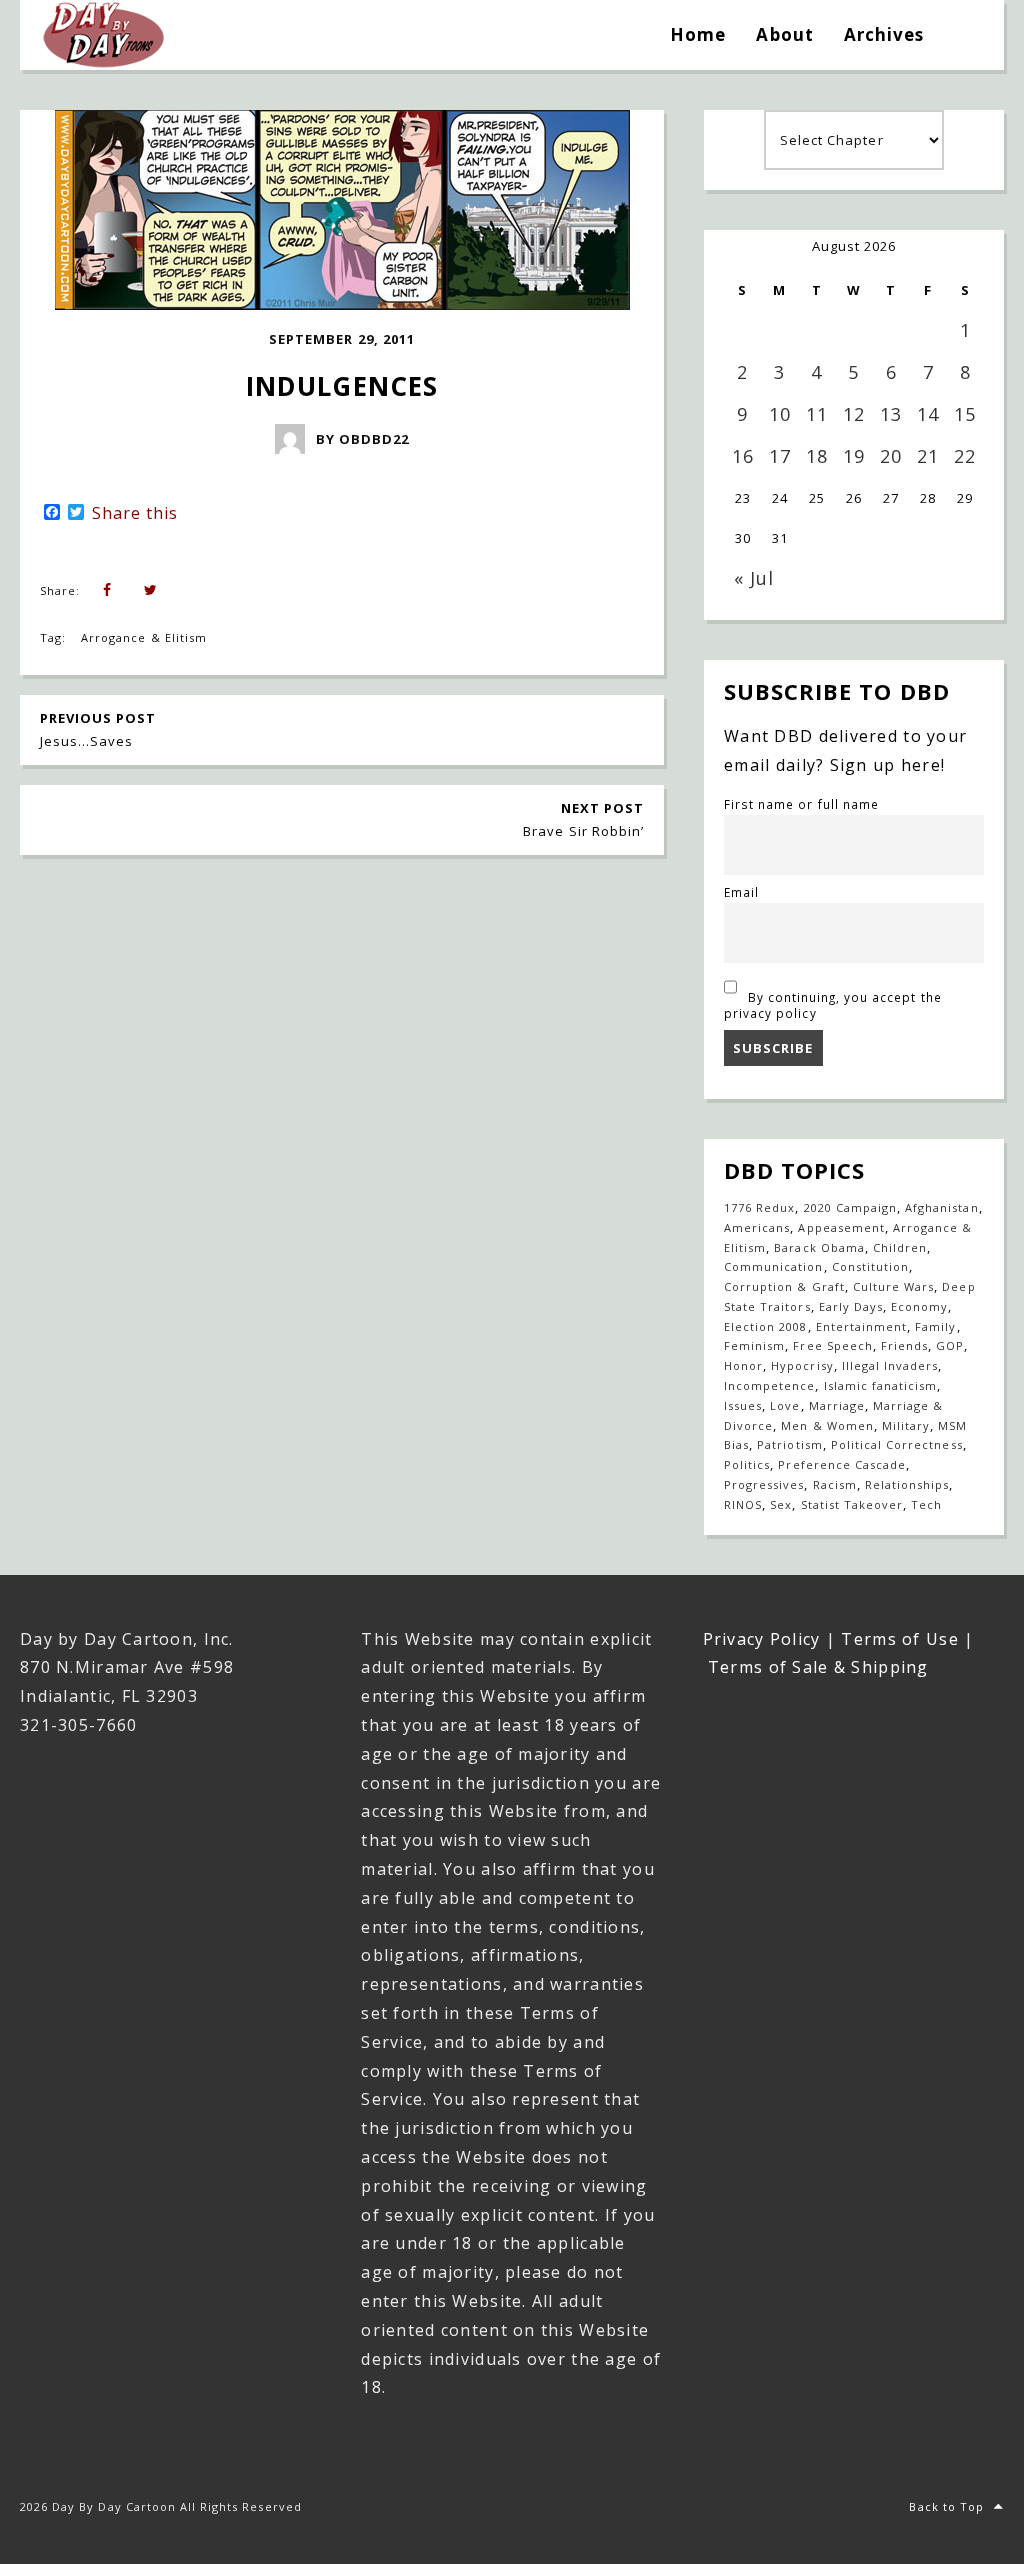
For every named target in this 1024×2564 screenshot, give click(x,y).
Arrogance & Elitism (144, 637)
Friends (904, 1345)
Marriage (837, 1405)
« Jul (754, 578)
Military (906, 1425)
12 (854, 414)
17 (780, 456)
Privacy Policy (762, 1639)
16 (743, 456)
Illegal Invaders (890, 1365)
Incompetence (769, 1385)
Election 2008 (766, 1326)
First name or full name (801, 804)
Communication (774, 1266)
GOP (950, 1345)
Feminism (754, 1345)
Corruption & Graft (784, 1286)
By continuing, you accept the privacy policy (833, 1005)
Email (741, 892)
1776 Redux (759, 1207)
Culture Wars (893, 1286)
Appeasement (841, 1227)
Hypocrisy (802, 1365)
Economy (919, 1306)
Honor (743, 1365)
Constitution (870, 1266)
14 (928, 414)
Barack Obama (819, 1247)
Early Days (851, 1306)
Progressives (764, 1484)
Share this (135, 513)
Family (935, 1326)
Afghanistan (941, 1207)
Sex (781, 1504)
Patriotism (789, 1444)
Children (900, 1247)
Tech (926, 1504)
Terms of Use (899, 1639)
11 (817, 414)
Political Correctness (897, 1444)
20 (891, 456)
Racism (835, 1484)
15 (965, 414)
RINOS (743, 1504)
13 (891, 414)
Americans (757, 1227)
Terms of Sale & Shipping (818, 1667)
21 (928, 456)
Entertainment (862, 1326)
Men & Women (827, 1425)
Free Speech (832, 1345)
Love (785, 1405)
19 (854, 456)
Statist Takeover (852, 1504)
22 (965, 456)
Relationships (907, 1484)
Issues (743, 1405)
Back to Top (946, 2506)
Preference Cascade (842, 1464)
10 (780, 414)
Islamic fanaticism (881, 1385)
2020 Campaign (851, 1207)
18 (817, 456)
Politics (747, 1464)
